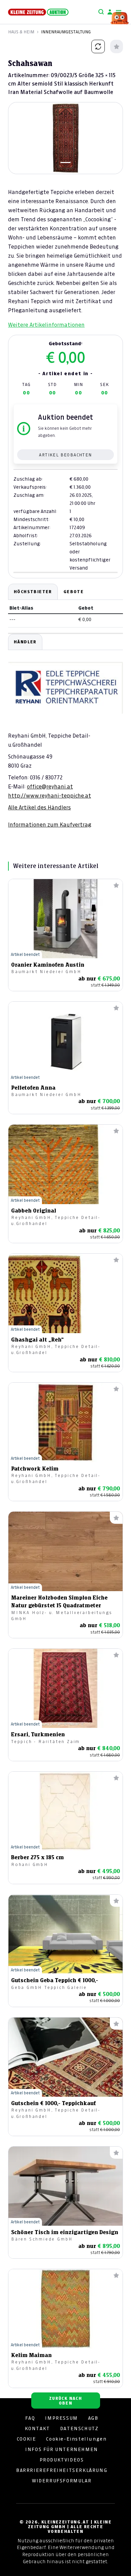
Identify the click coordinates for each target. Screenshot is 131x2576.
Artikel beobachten (65, 455)
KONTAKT (37, 2428)
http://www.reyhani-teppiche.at (50, 796)
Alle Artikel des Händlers (39, 807)
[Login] (110, 12)
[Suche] (101, 12)
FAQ (30, 2418)
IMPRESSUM (61, 2418)
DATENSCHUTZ (79, 2428)
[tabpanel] (65, 731)
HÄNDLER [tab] (25, 642)
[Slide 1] (65, 163)
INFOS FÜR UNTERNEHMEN (62, 2449)
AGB (93, 2418)
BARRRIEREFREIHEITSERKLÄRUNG (62, 2470)
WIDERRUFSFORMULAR (62, 2481)
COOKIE (27, 2439)
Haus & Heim (21, 32)
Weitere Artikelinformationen (46, 325)
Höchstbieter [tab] (33, 592)
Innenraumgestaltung (66, 32)
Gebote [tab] (74, 592)
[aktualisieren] (98, 46)
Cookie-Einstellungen (76, 2439)
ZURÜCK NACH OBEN (65, 2401)
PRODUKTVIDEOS (62, 2460)
